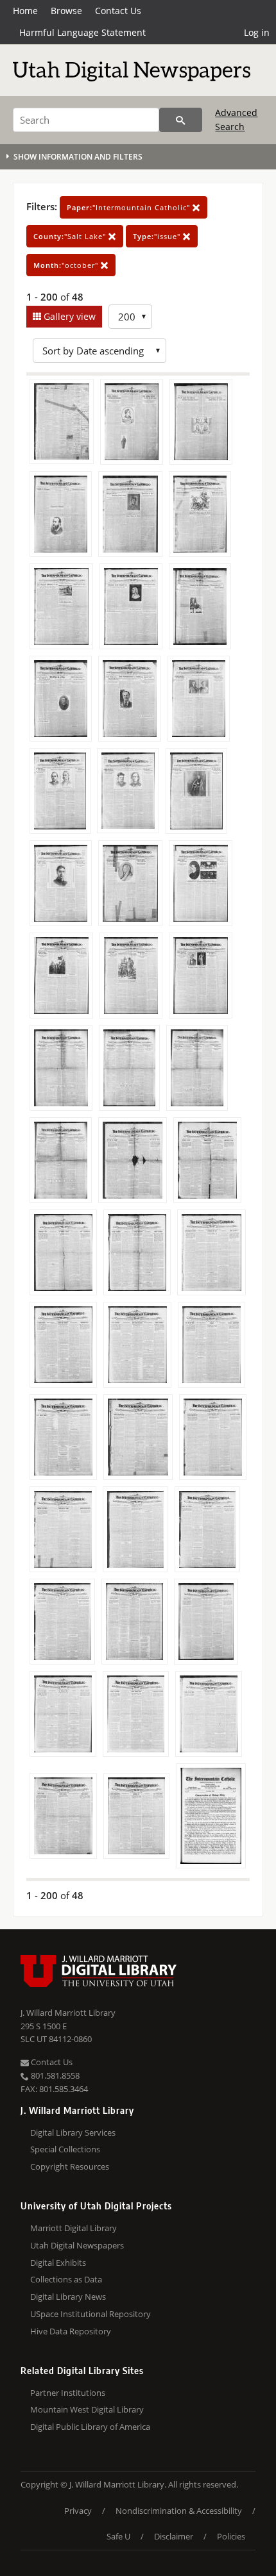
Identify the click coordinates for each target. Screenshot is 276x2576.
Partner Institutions (68, 2393)
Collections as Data (66, 2279)
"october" (67, 265)
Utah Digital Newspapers (77, 2245)
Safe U (118, 2536)
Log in (257, 32)
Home (25, 11)
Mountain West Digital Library (87, 2409)
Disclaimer (174, 2536)
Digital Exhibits (58, 2263)
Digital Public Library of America (90, 2427)
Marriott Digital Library (73, 2228)
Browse (66, 11)
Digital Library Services (73, 2132)
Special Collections (65, 2149)
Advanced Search (236, 120)
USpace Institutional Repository (91, 2314)
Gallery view (68, 316)
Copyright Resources (70, 2166)
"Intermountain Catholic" (130, 207)
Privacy (78, 2511)
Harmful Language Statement (82, 32)
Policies (231, 2536)
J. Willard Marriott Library (68, 2013)
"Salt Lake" (71, 236)
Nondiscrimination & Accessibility (179, 2511)
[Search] (181, 120)
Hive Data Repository (71, 2331)
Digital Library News (68, 2297)
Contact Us (118, 11)
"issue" (158, 236)
